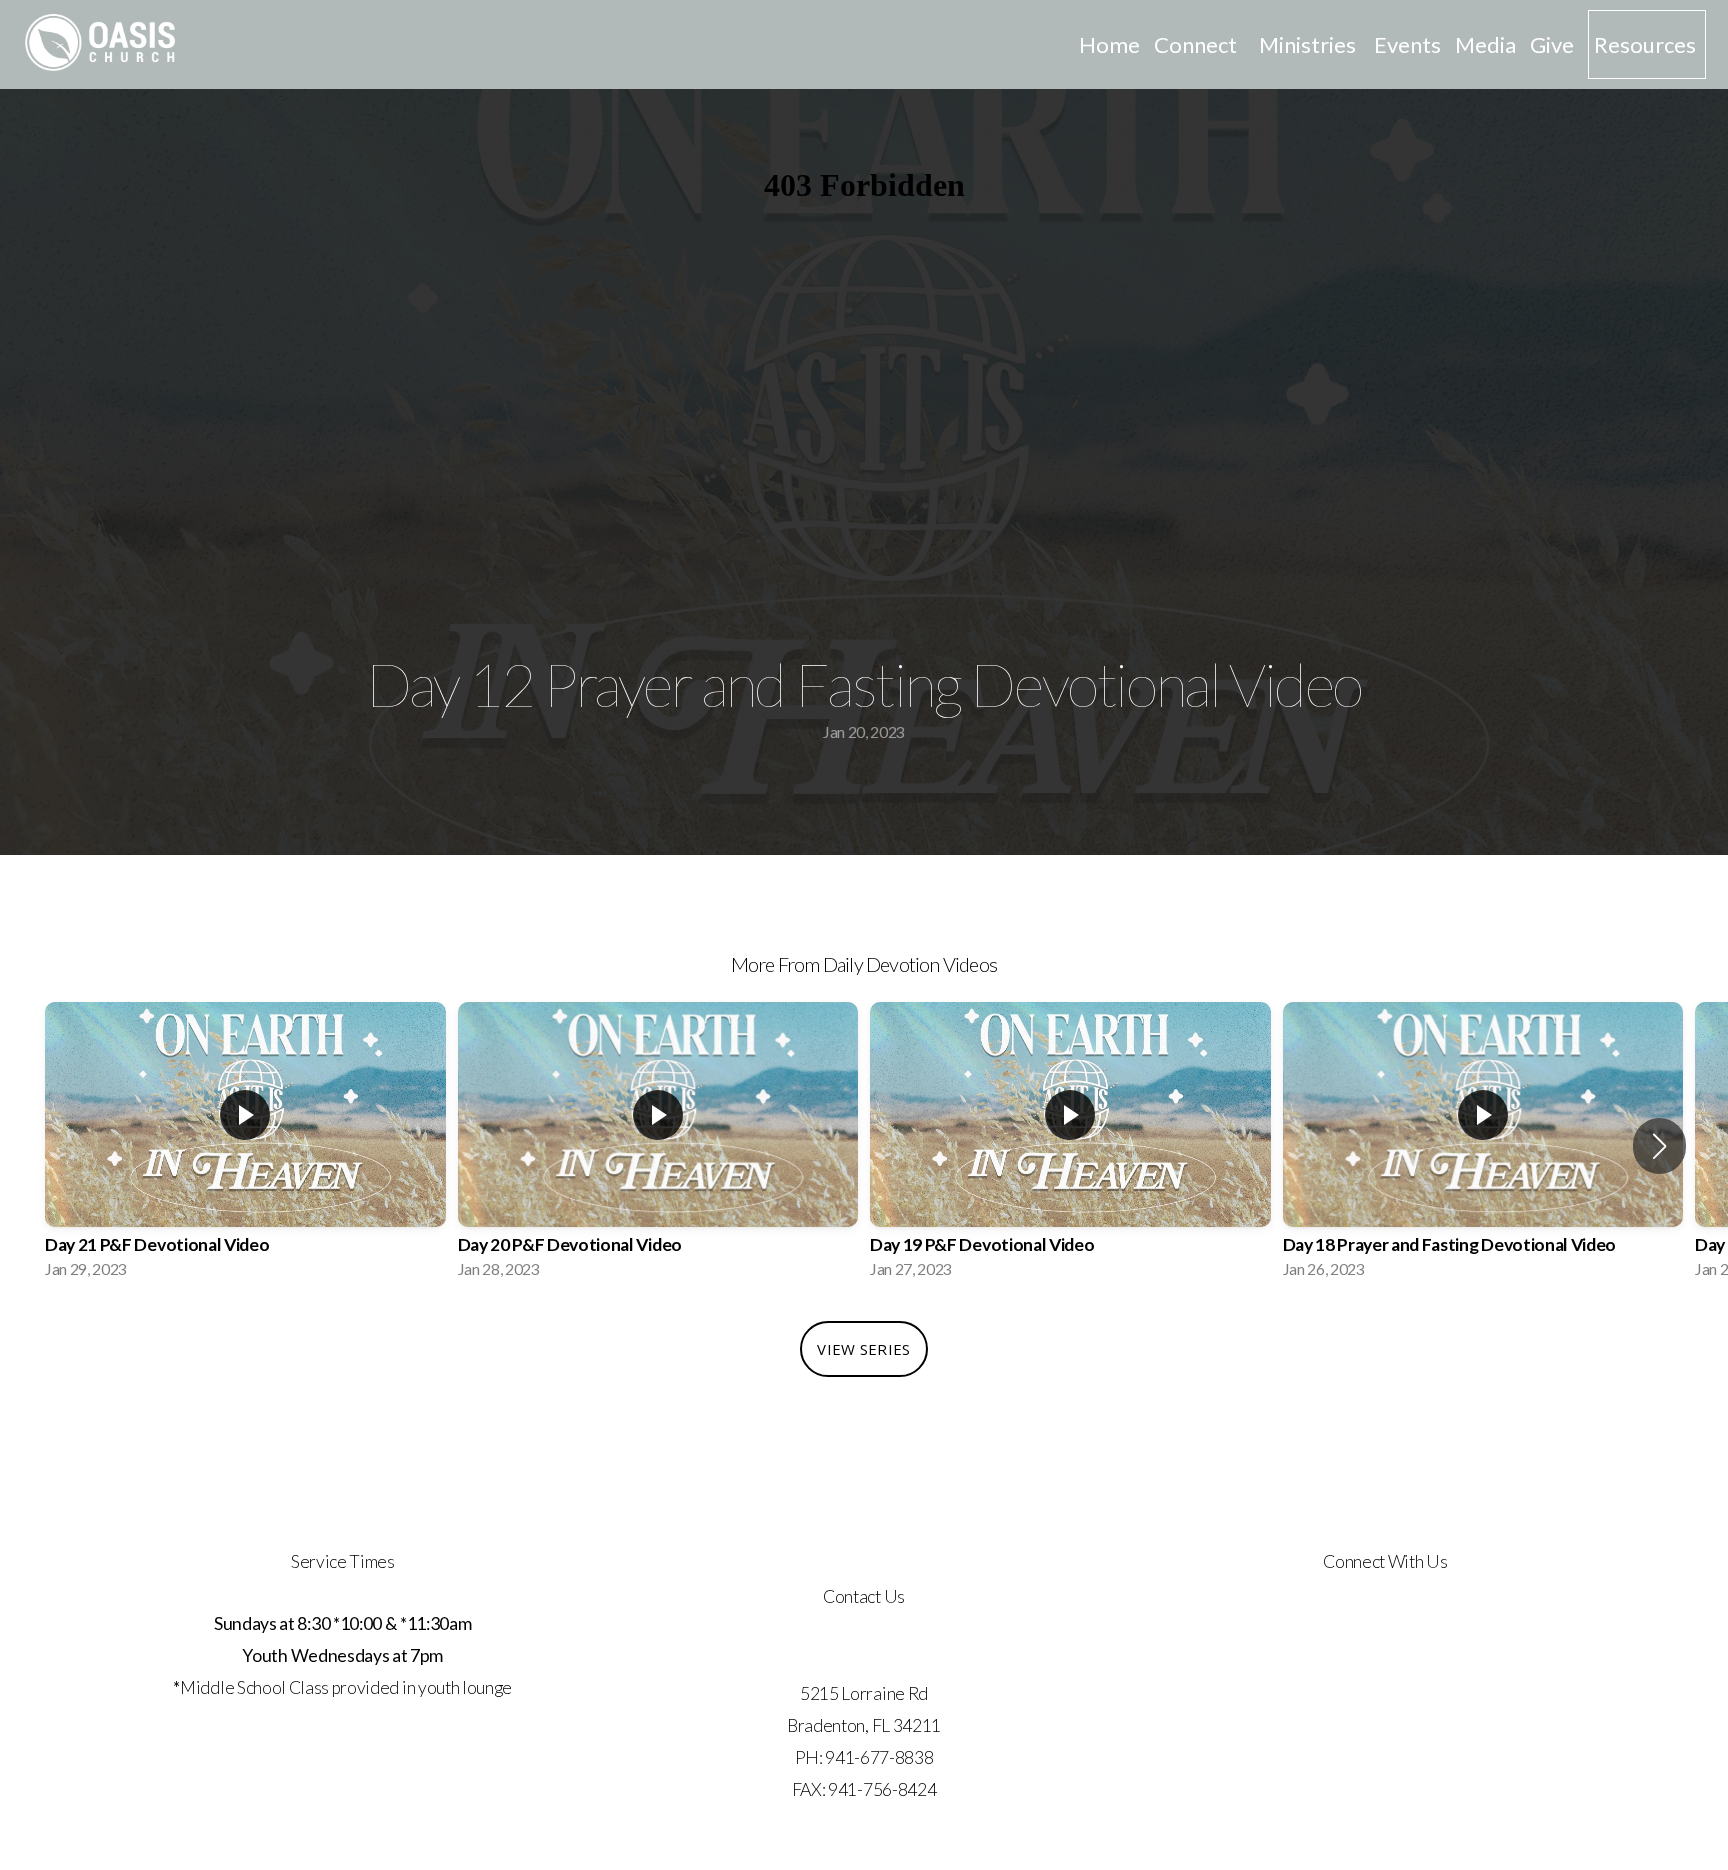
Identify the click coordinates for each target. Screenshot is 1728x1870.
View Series (863, 1349)
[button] (1659, 1146)
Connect (1199, 44)
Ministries (1309, 44)
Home (1109, 44)
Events (1407, 44)
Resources (1647, 44)
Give (1552, 44)
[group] (245, 1146)
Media (1485, 44)
